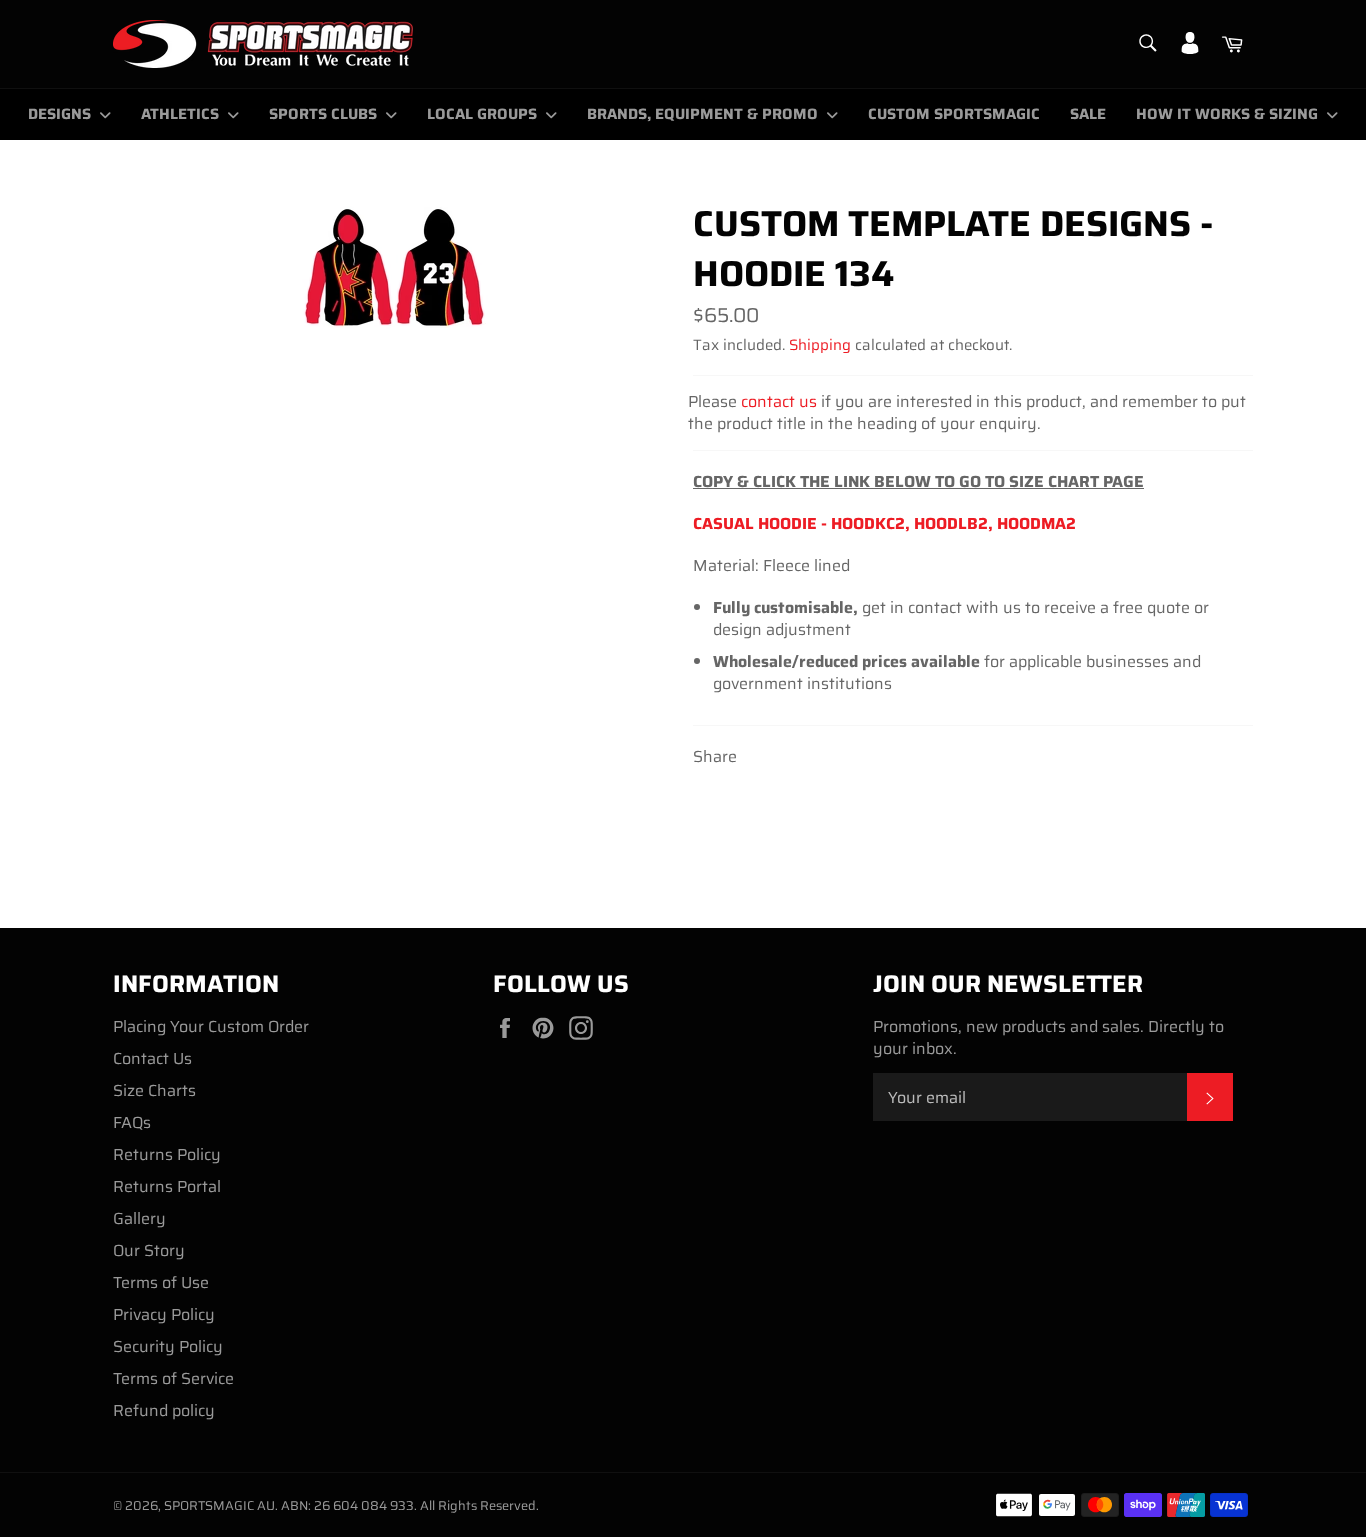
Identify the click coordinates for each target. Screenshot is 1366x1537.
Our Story (149, 1250)
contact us (779, 401)
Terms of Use (161, 1282)
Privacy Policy (164, 1314)
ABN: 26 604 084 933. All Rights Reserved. (410, 1505)
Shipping (820, 345)
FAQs (132, 1122)
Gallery (139, 1218)
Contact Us (152, 1058)
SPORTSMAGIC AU (219, 1505)
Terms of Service (173, 1378)
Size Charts (154, 1090)
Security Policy (168, 1346)
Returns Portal (167, 1186)
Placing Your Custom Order (211, 1026)
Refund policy (164, 1410)
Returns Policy (167, 1154)
